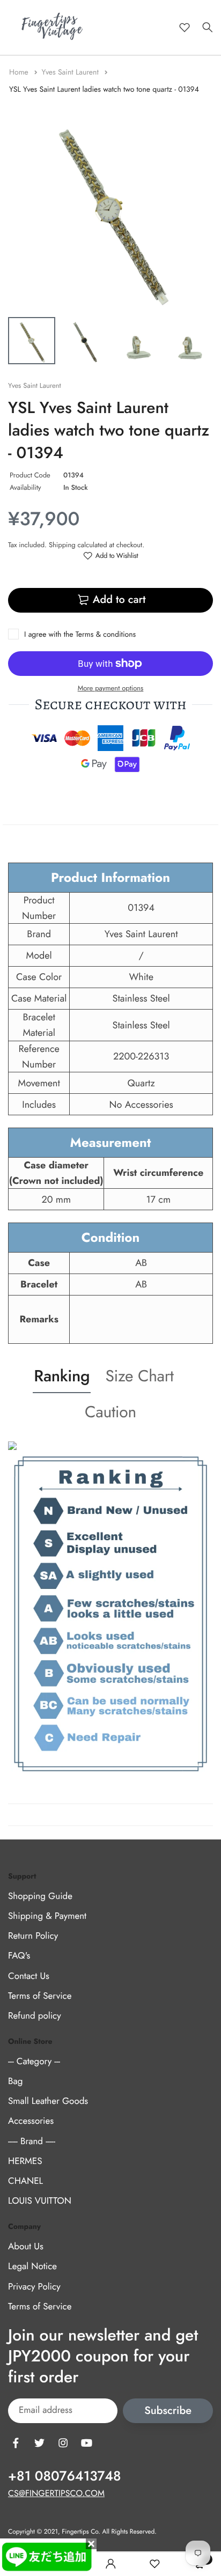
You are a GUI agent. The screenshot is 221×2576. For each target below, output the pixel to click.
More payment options (111, 688)
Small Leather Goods (48, 2101)
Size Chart (139, 1376)
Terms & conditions (106, 635)
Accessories (31, 2122)
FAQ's (19, 1956)
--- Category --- (34, 2062)
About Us (26, 2247)
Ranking (62, 1376)
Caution (110, 1412)
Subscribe (168, 2411)
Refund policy (35, 2016)
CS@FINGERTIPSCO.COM (56, 2494)
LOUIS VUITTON (40, 2201)
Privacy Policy (34, 2287)
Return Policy (33, 1936)
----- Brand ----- (32, 2141)
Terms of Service (40, 1996)
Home (20, 72)
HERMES (25, 2161)
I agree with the (80, 635)
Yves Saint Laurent (71, 72)
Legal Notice (32, 2266)
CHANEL (25, 2181)
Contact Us (29, 1976)
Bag (15, 2081)
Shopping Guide (40, 1896)
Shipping (62, 545)
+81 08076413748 (64, 2476)
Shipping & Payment (47, 1916)
